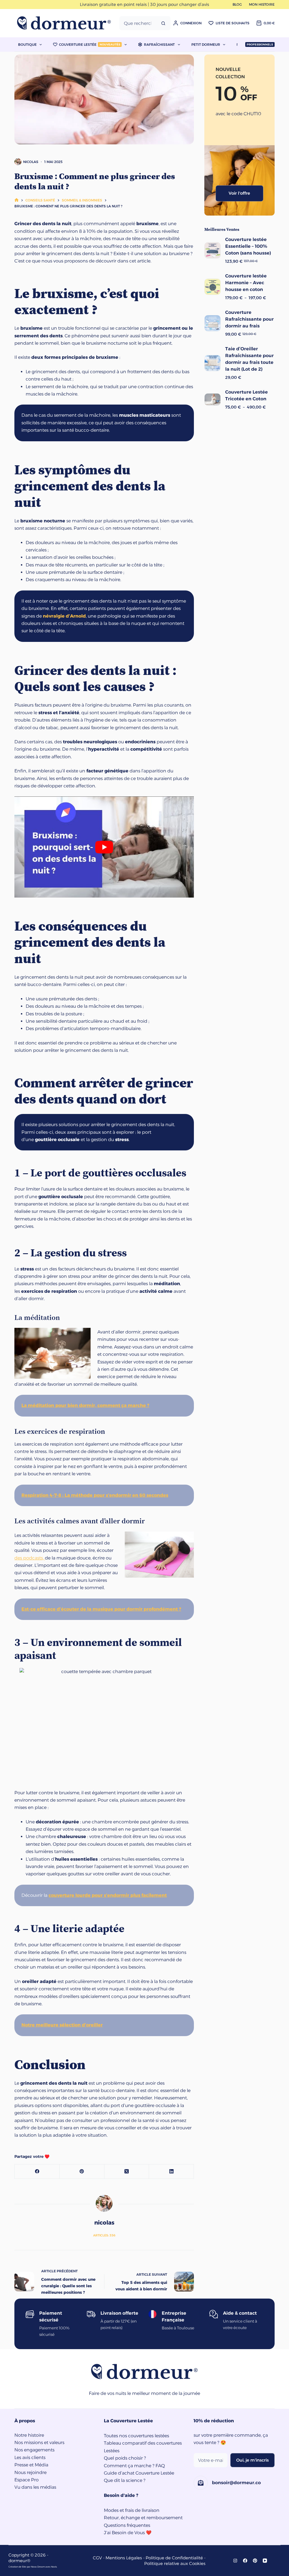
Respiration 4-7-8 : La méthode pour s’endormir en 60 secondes (95, 1495)
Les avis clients (30, 2457)
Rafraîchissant (159, 44)
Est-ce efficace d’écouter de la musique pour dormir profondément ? (101, 1609)
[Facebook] (37, 2172)
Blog (237, 4)
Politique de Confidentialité (174, 2558)
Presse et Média (31, 2465)
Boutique (27, 44)
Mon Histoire (262, 4)
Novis (54, 2567)
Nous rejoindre (30, 2472)
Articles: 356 (104, 2235)
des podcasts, (30, 1558)
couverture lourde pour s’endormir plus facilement (108, 1895)
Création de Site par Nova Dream (27, 2567)
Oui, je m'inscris (252, 2460)
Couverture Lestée (90, 44)
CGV (97, 2558)
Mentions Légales (124, 2558)
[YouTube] (265, 2561)
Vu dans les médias (35, 2487)
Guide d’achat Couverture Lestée (139, 2473)
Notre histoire (29, 2435)
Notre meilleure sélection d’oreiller (62, 2025)
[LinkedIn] (171, 2172)
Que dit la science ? (125, 2480)
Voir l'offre (239, 193)
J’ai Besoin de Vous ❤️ (128, 2533)
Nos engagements (34, 2450)
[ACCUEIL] (17, 200)
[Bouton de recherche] (163, 23)
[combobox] (138, 23)
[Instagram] (235, 2561)
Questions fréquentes (127, 2525)
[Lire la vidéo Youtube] (104, 847)
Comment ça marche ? (129, 2466)
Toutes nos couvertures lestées (136, 2436)
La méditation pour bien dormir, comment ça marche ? (85, 1405)
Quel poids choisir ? (125, 2458)
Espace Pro (27, 2480)
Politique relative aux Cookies (175, 2563)
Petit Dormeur (206, 44)
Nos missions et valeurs (39, 2443)
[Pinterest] (82, 2172)
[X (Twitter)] (127, 2172)
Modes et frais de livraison (132, 2510)
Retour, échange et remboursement (143, 2518)
